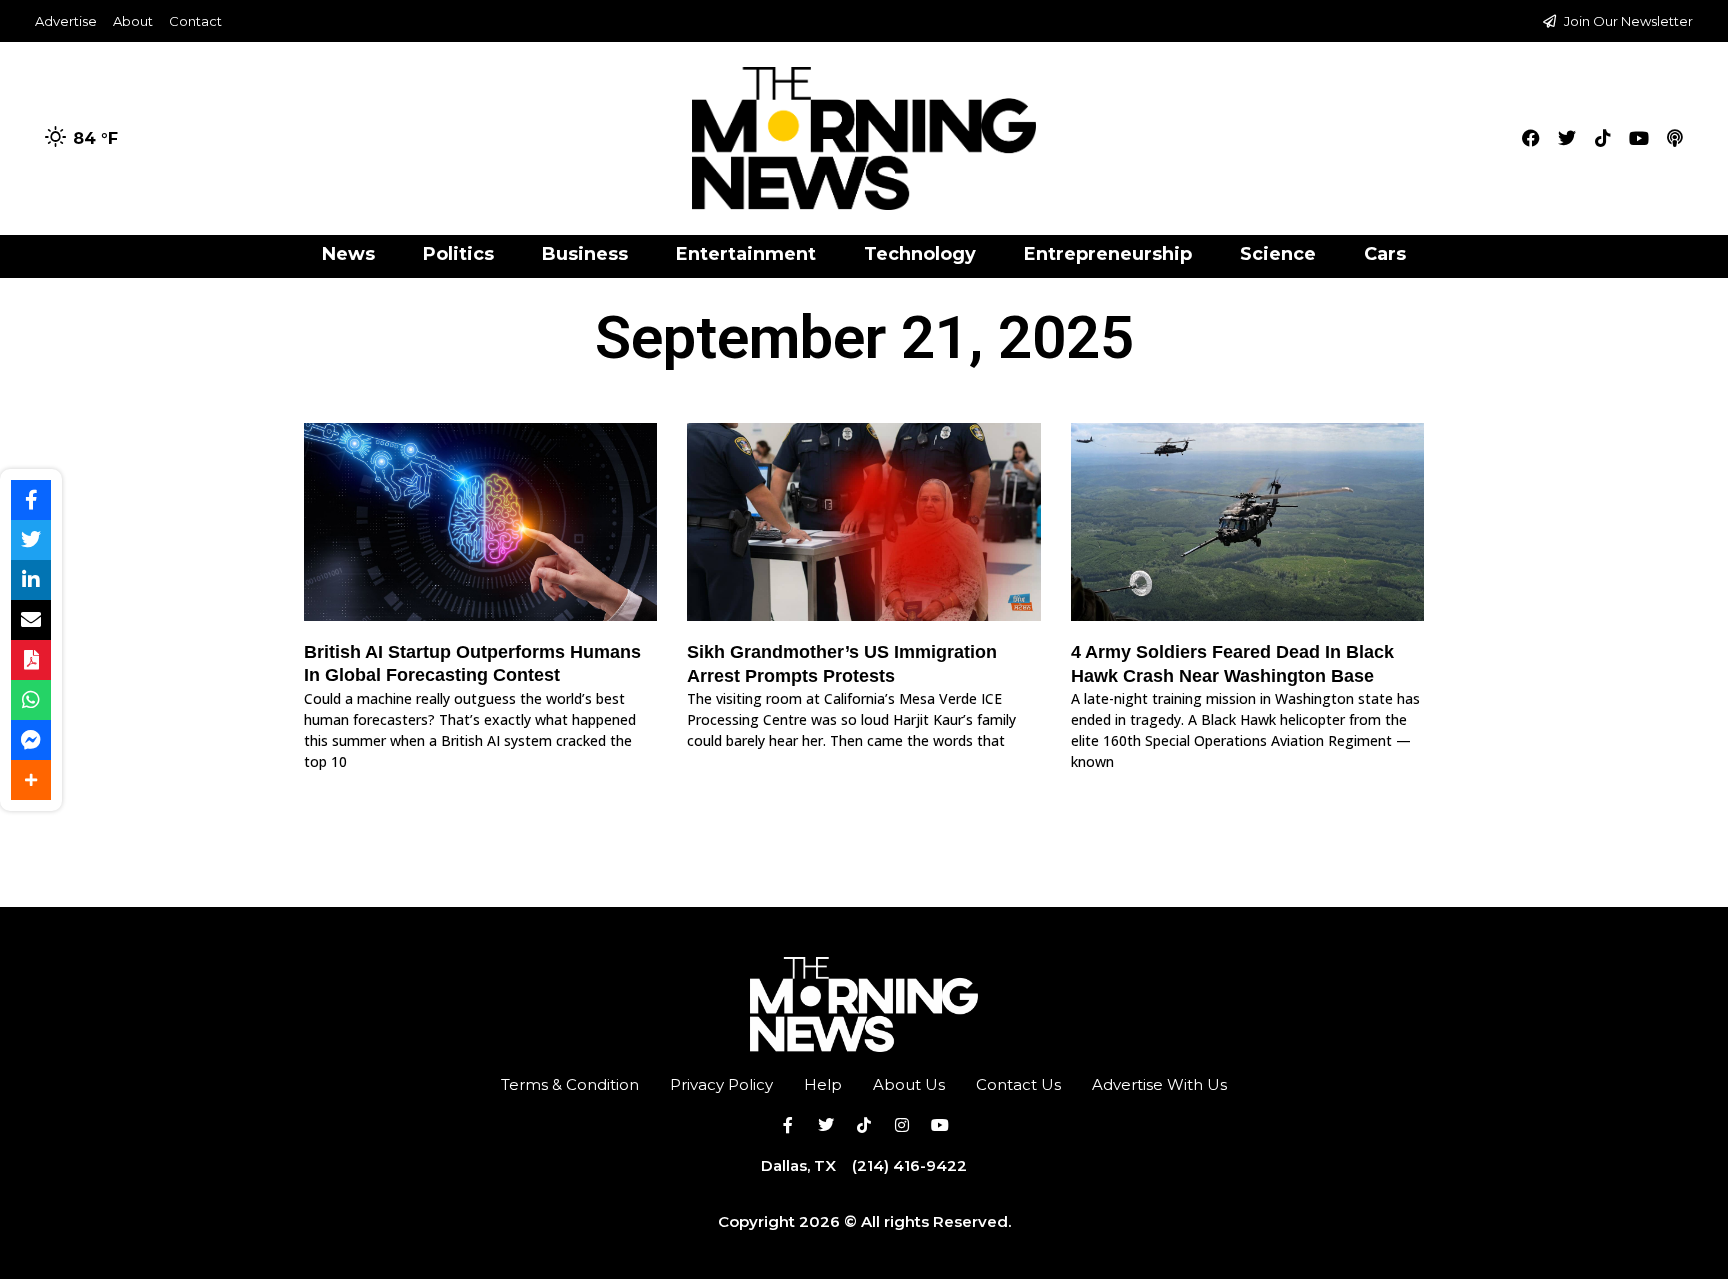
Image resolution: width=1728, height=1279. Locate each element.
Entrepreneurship (1108, 254)
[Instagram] (902, 1125)
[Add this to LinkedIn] (31, 580)
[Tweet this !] (31, 540)
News (348, 254)
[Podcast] (1675, 138)
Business (585, 254)
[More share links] (31, 780)
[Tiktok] (1603, 138)
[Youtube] (1639, 138)
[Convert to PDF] (31, 660)
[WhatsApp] (31, 700)
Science (1278, 254)
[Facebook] (1531, 138)
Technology (920, 254)
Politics (458, 254)
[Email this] (31, 620)
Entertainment (746, 254)
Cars (1385, 254)
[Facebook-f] (788, 1125)
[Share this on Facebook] (31, 500)
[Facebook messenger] (31, 740)
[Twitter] (1567, 138)
